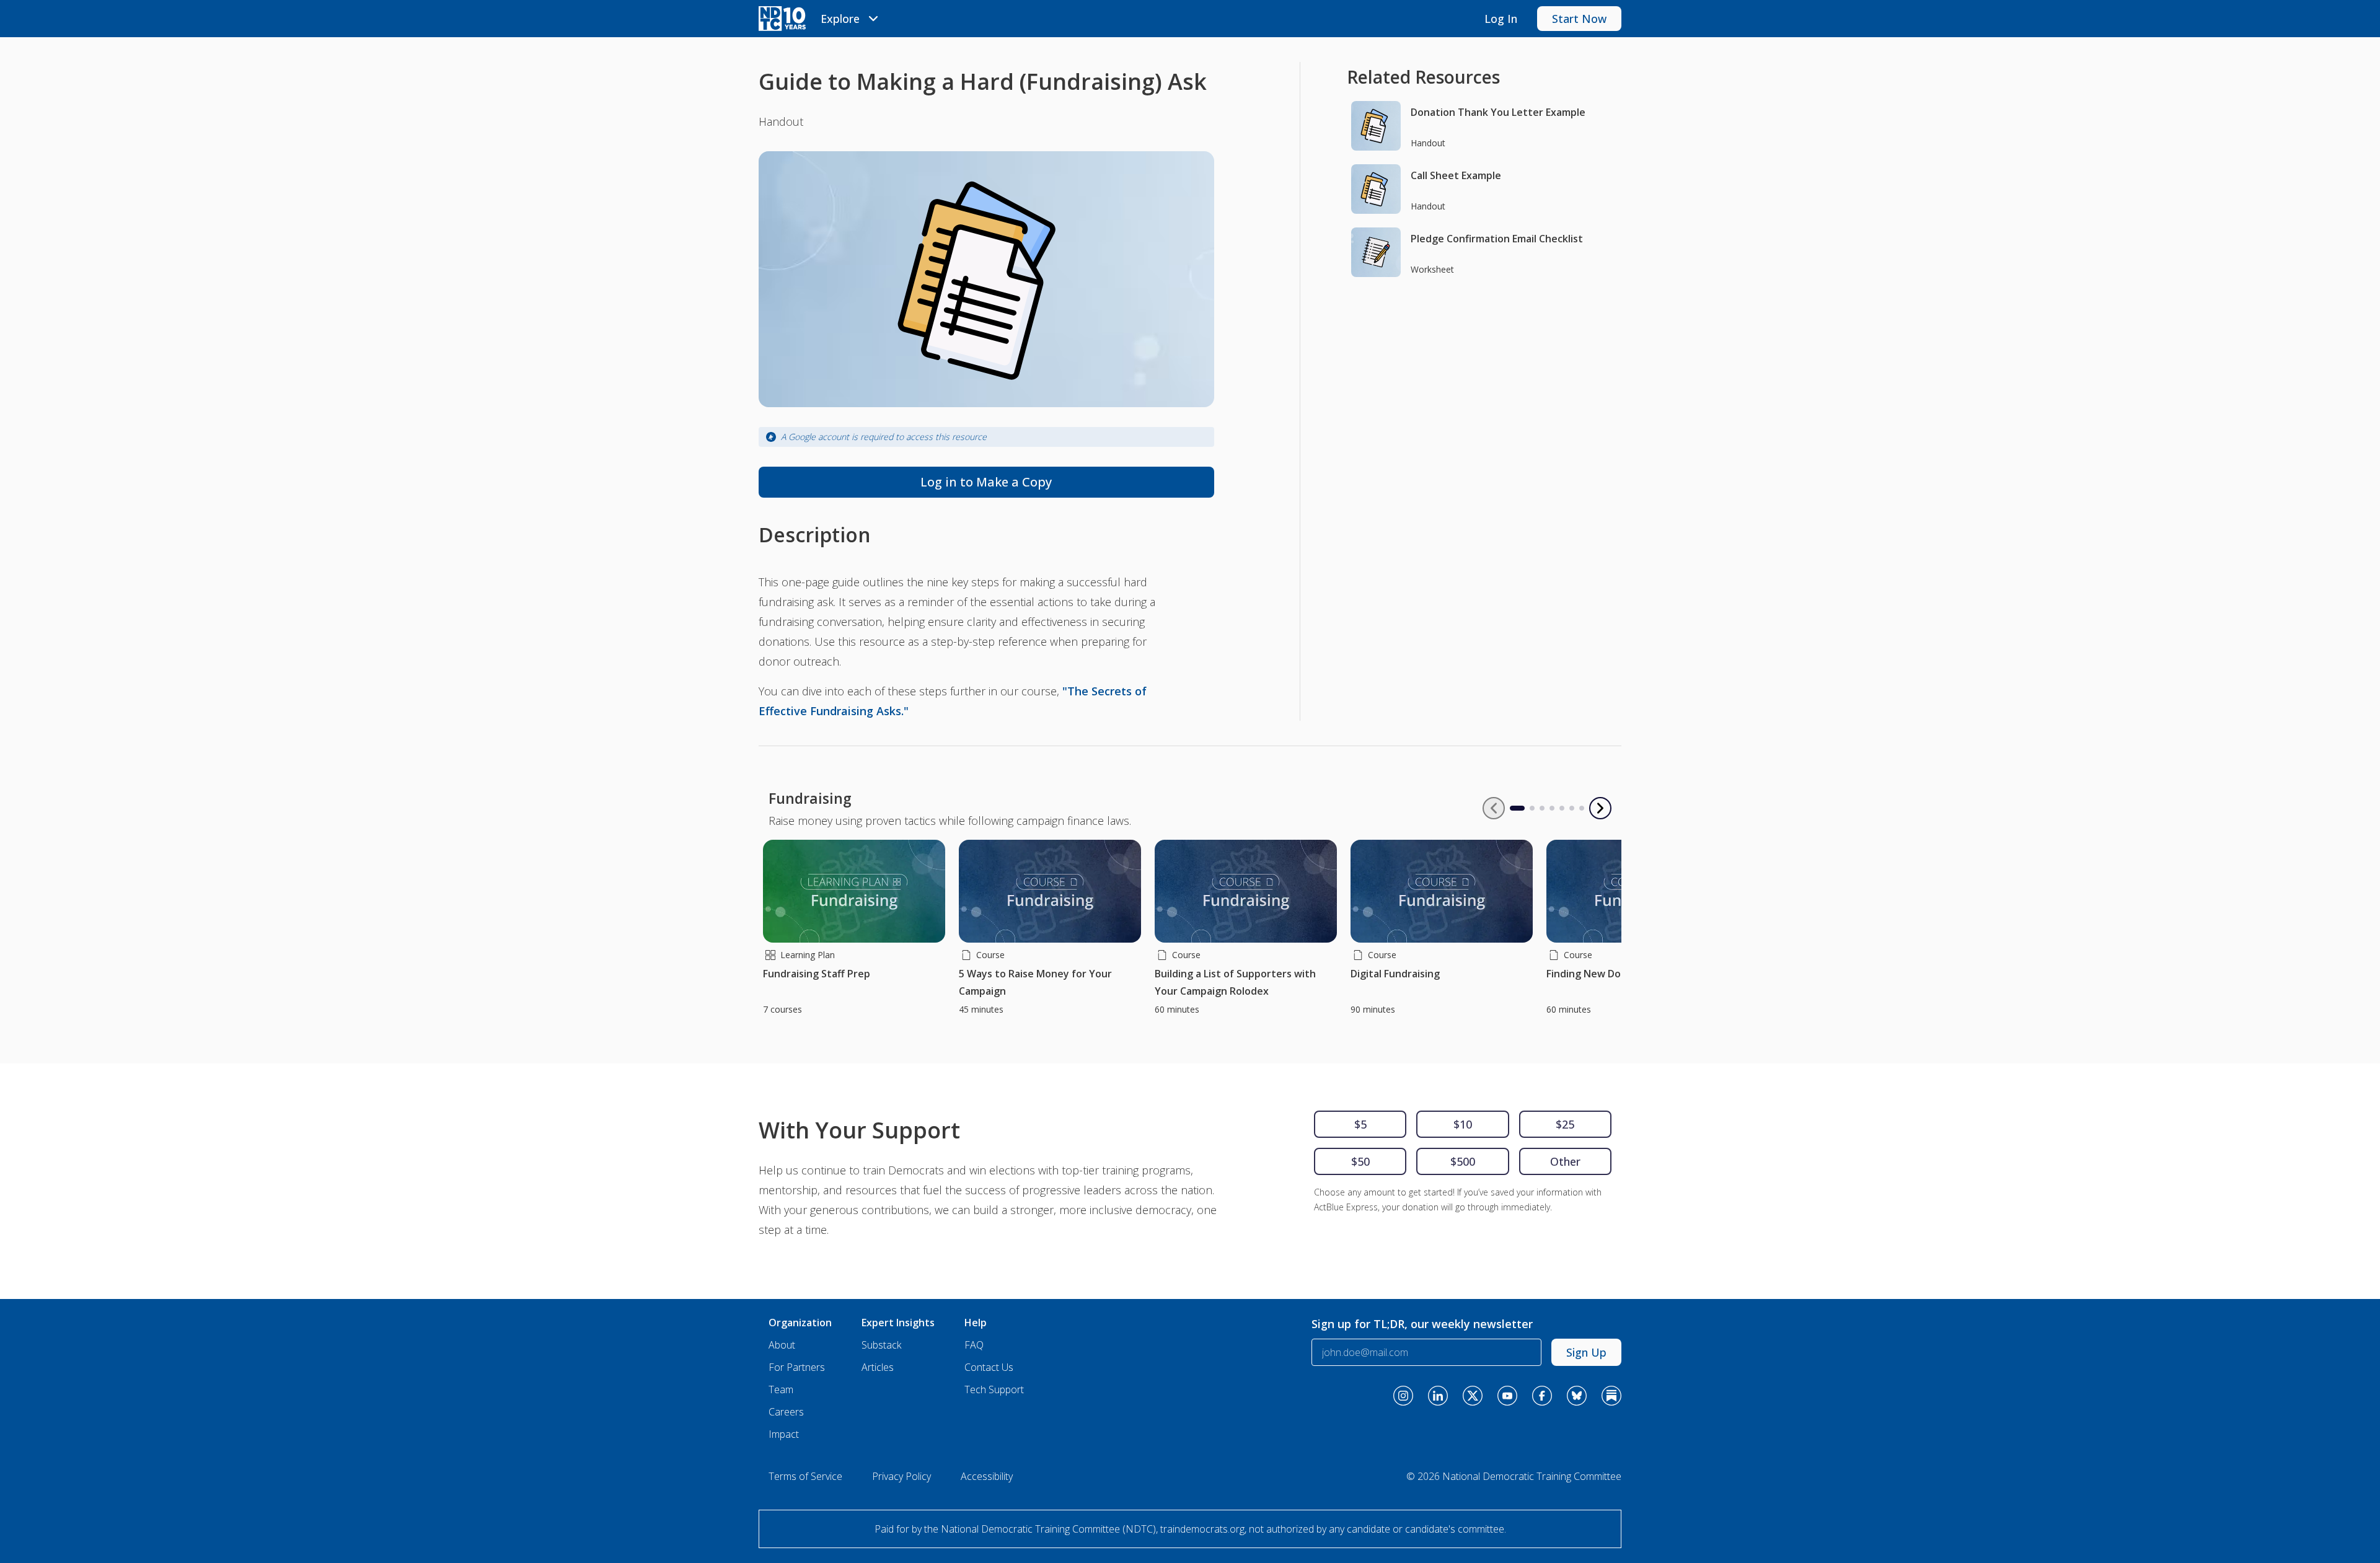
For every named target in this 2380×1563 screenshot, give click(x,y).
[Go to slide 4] (1552, 808)
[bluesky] (1577, 1396)
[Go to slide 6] (1572, 808)
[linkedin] (1438, 1396)
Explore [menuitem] (840, 19)
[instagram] (1403, 1396)
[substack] (1611, 1396)
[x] (1473, 1396)
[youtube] (1507, 1396)
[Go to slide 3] (1542, 808)
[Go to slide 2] (1532, 808)
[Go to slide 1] (1512, 808)
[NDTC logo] (782, 19)
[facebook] (1542, 1396)
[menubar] (851, 19)
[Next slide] (1600, 808)
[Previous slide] (1494, 808)
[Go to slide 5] (1562, 808)
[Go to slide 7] (1582, 808)
